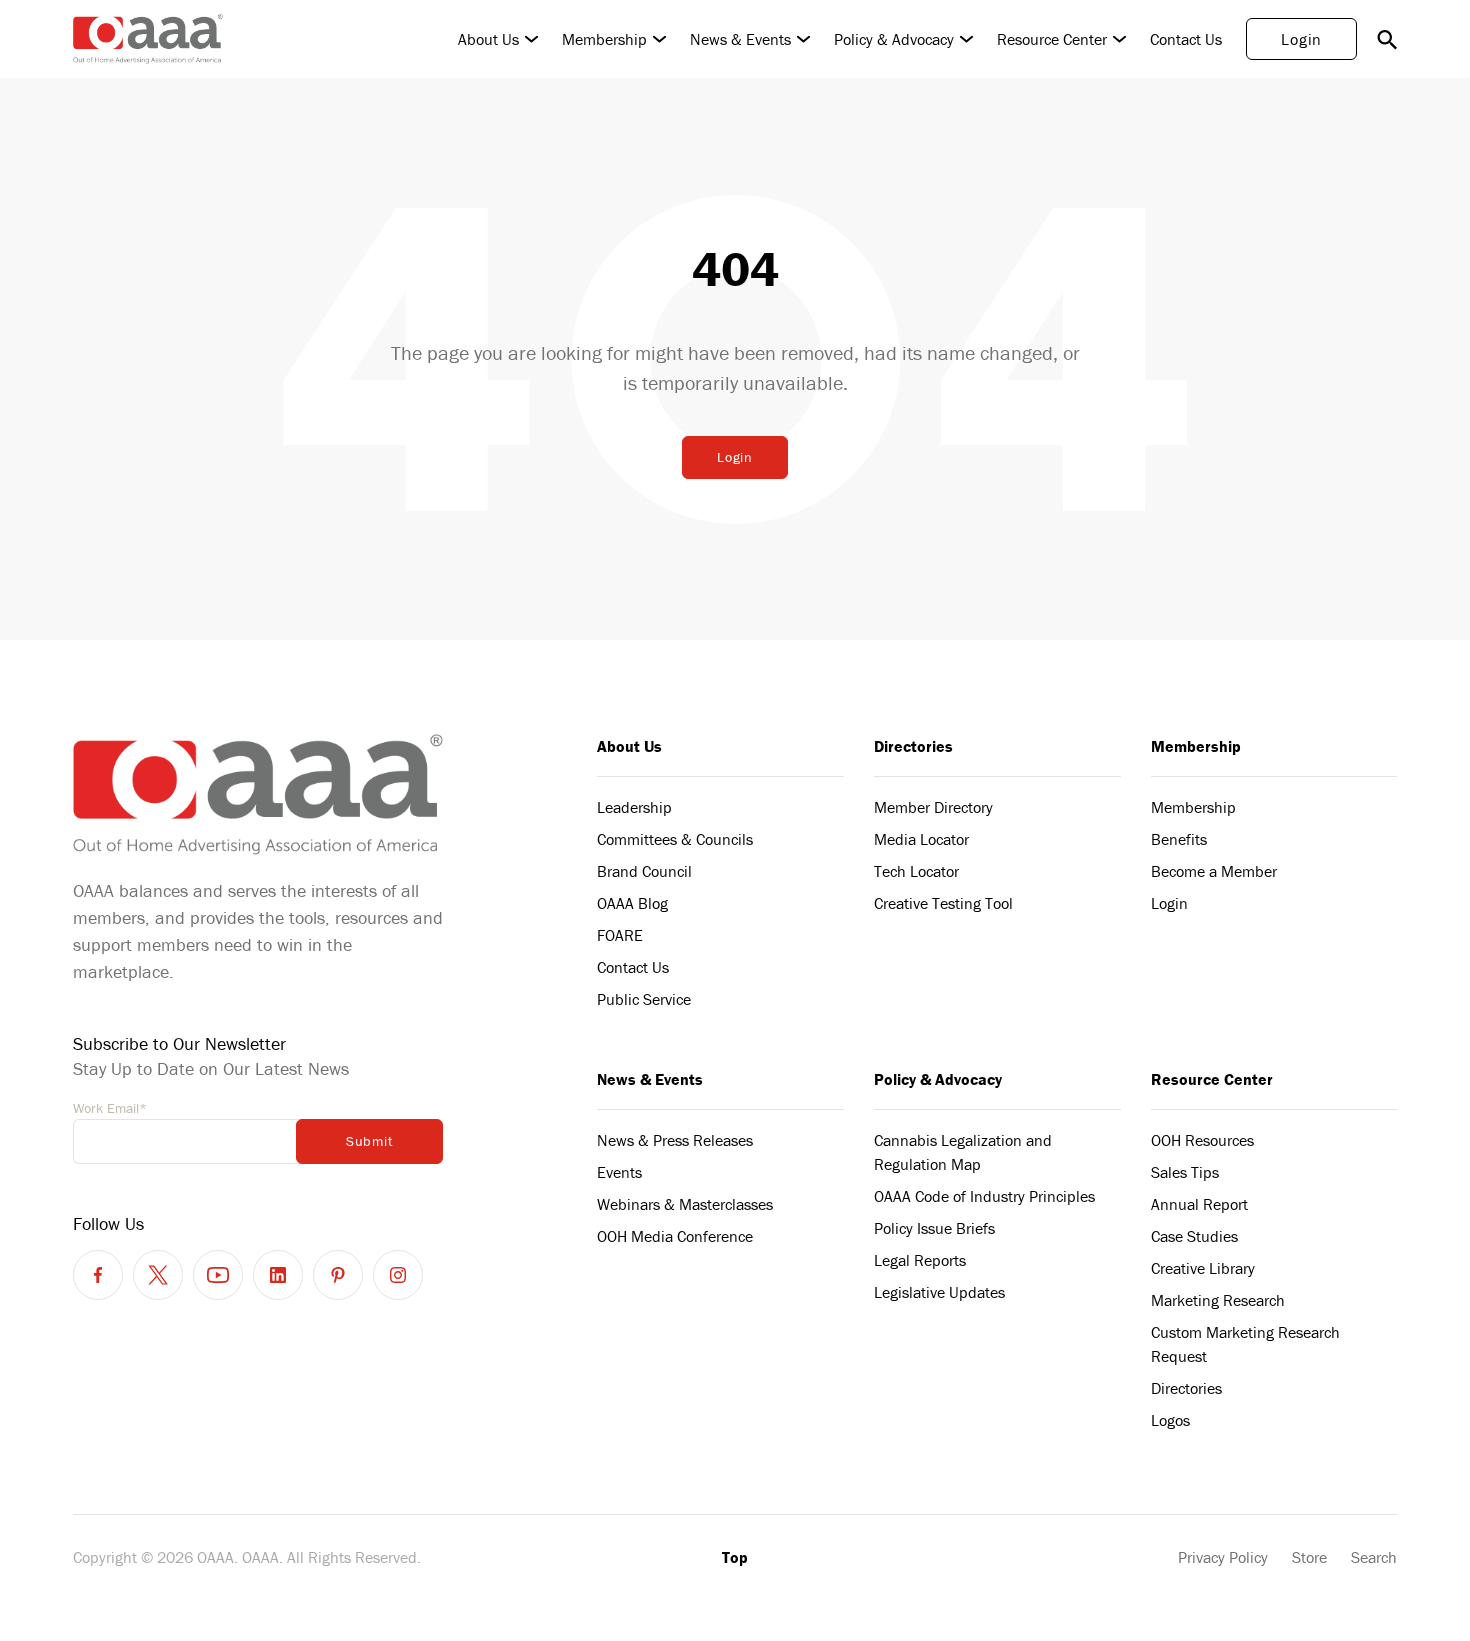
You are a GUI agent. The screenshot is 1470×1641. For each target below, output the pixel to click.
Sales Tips (1185, 1172)
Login (1301, 39)
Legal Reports (920, 1260)
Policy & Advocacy (894, 39)
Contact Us (1186, 39)
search (1387, 39)
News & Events (740, 39)
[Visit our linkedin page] (278, 1275)
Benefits (1179, 839)
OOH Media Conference (675, 1236)
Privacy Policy (1223, 1557)
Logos (1170, 1420)
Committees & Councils (675, 839)
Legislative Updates (939, 1292)
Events (619, 1172)
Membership (604, 39)
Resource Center (1052, 39)
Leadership (634, 807)
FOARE (620, 935)
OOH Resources (1202, 1140)
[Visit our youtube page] (218, 1275)
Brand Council (644, 871)
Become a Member (1214, 871)
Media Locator (921, 839)
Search (1374, 1557)
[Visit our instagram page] (398, 1275)
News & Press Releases (675, 1140)
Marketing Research (1218, 1300)
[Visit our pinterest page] (338, 1275)
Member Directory (933, 807)
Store (1309, 1557)
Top (735, 1557)
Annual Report (1199, 1204)
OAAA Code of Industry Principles (984, 1196)
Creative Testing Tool (943, 903)
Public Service (644, 999)
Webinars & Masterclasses (685, 1204)
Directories (913, 746)
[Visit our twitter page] (158, 1275)
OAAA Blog (632, 903)
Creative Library (1203, 1268)
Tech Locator (916, 871)
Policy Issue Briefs (934, 1228)
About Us (488, 39)
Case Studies (1194, 1236)
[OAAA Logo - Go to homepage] (148, 39)
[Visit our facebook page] (98, 1275)
